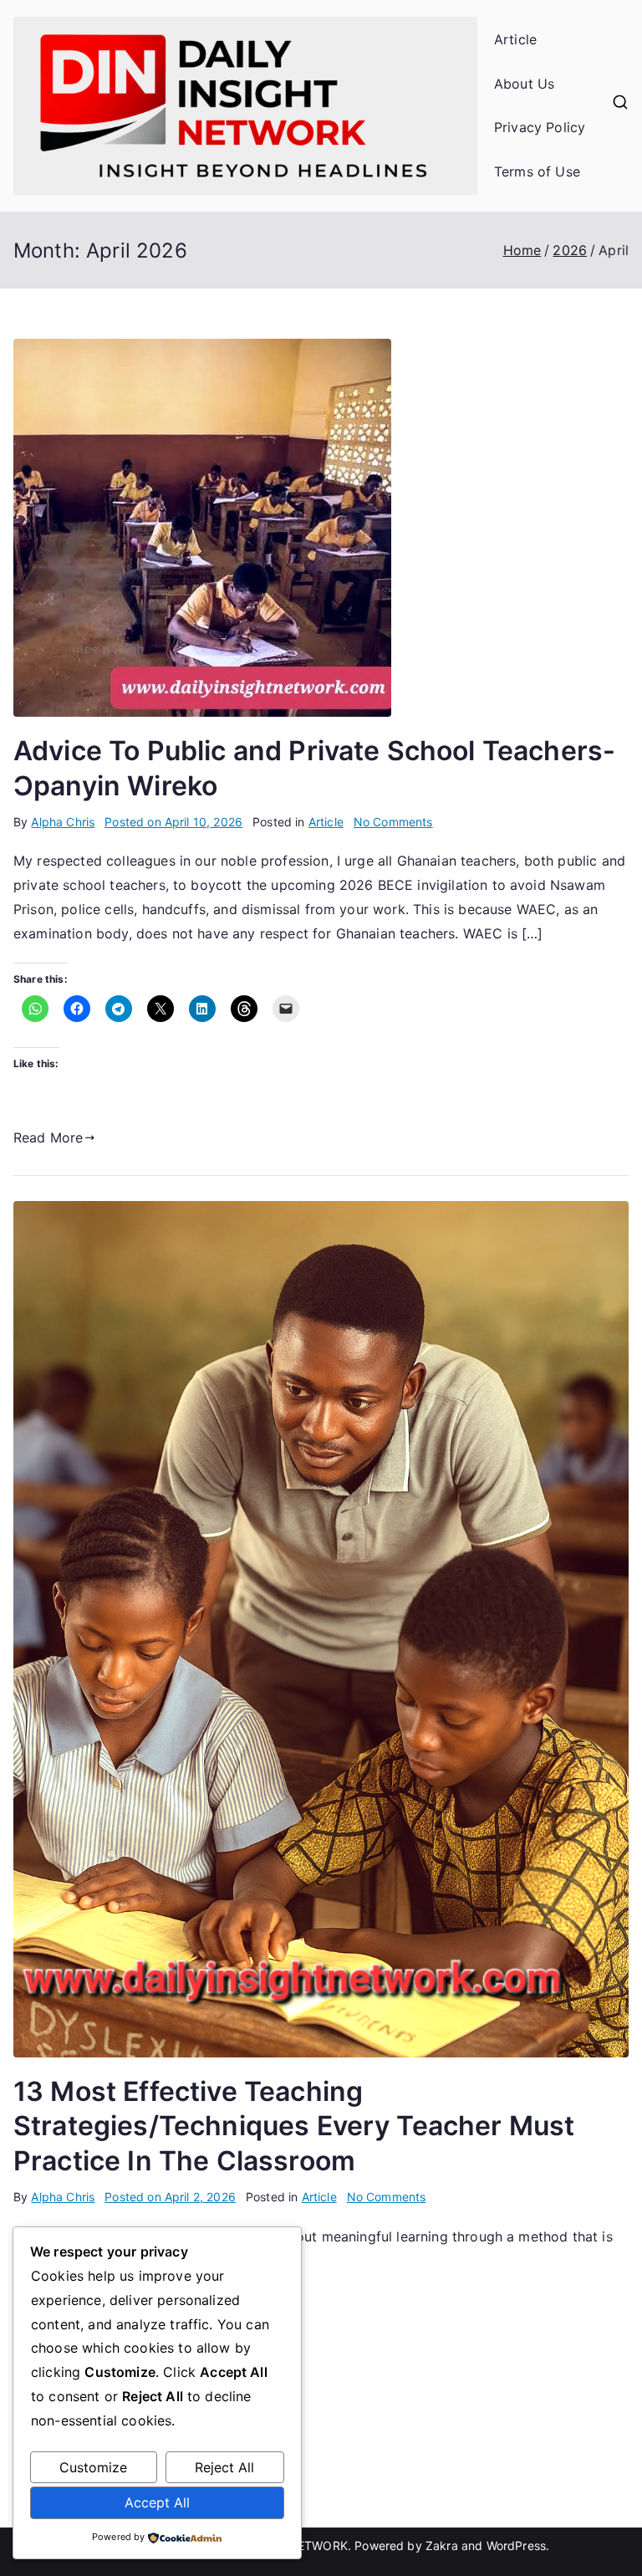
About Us (524, 84)
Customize (93, 2467)
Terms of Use (537, 171)
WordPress (516, 2545)
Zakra (442, 2545)
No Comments (393, 822)
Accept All (157, 2502)
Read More (48, 1137)
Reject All (224, 2467)
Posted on (173, 822)
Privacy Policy (540, 127)
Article (515, 39)
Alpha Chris (63, 822)
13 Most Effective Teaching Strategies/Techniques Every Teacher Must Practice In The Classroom (294, 2126)
